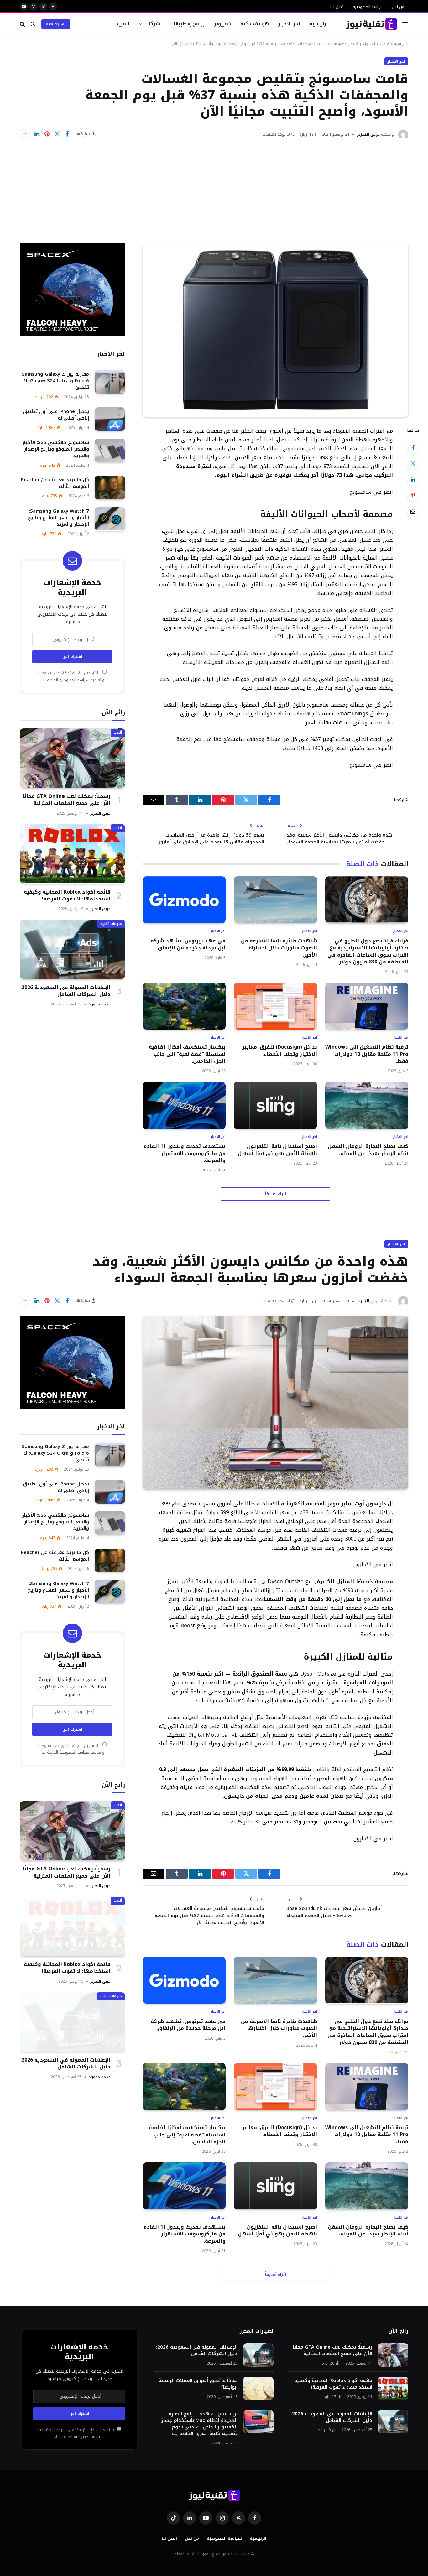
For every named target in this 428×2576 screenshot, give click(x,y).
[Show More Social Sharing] (25, 134)
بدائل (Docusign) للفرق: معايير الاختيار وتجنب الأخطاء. (279, 1051)
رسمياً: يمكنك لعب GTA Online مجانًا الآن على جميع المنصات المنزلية (67, 800)
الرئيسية (320, 24)
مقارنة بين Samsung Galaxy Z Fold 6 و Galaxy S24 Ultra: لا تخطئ (55, 381)
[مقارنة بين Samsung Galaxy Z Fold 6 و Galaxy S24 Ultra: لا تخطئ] (110, 382)
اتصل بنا (337, 7)
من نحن (398, 7)
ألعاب (118, 732)
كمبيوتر (222, 24)
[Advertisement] (214, 187)
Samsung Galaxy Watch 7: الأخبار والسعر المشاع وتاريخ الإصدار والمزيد (58, 518)
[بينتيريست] (47, 134)
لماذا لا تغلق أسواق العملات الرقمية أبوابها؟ (198, 2384)
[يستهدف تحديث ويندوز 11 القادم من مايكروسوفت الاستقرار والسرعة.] (184, 1105)
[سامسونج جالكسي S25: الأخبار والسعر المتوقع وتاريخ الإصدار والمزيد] (110, 450)
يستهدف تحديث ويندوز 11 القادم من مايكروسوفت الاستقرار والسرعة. (184, 1153)
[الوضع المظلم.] (33, 24)
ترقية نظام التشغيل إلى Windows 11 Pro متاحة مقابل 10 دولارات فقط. (367, 1054)
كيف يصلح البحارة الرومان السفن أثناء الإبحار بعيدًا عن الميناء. (368, 1150)
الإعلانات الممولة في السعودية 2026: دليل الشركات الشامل (65, 991)
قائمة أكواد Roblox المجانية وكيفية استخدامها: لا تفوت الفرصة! (67, 895)
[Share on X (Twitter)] (57, 134)
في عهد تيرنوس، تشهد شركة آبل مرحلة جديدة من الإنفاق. (188, 944)
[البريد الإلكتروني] (413, 511)
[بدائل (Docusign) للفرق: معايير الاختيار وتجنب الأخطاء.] (275, 1006)
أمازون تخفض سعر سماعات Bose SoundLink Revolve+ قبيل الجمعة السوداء (334, 1912)
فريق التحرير (368, 134)
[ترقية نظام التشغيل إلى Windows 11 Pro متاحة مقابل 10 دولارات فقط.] (367, 1006)
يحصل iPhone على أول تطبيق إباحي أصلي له (56, 415)
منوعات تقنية (111, 923)
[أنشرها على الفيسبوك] (67, 134)
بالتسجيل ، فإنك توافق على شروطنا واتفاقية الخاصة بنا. (71, 676)
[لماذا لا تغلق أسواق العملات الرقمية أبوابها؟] (258, 2388)
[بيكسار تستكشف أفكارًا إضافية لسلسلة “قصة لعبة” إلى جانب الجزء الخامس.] (184, 1006)
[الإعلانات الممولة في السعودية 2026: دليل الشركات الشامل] (72, 949)
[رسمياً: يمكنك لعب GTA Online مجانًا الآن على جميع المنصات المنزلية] (72, 758)
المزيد (123, 24)
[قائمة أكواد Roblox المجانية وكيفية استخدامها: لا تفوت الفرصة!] (72, 854)
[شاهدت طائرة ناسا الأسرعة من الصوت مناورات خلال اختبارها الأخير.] (275, 900)
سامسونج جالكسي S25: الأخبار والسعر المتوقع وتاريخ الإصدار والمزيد (56, 449)
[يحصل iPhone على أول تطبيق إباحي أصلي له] (110, 419)
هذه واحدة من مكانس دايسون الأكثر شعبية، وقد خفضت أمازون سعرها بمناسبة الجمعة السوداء (339, 839)
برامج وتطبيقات (187, 24)
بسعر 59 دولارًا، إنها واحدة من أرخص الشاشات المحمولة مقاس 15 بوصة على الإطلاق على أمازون (211, 839)
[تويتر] (413, 463)
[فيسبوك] (413, 447)
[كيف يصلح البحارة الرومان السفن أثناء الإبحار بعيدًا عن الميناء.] (367, 1105)
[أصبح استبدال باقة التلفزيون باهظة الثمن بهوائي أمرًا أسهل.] (275, 1105)
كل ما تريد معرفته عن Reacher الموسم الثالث (55, 483)
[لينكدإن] (37, 134)
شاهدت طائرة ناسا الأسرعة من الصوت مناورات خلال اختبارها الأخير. (279, 948)
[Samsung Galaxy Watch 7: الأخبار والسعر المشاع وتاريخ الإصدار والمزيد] (110, 519)
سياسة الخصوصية (368, 7)
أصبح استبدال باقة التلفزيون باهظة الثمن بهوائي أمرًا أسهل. (277, 1150)
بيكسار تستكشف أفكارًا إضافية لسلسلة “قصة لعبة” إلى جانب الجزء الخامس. (187, 1054)
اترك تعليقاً (276, 1194)
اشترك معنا (56, 24)
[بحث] (23, 24)
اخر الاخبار (289, 24)
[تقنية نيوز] (371, 24)
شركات (152, 24)
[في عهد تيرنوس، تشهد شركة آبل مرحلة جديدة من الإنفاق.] (184, 900)
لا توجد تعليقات (276, 134)
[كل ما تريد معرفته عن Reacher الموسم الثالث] (110, 488)
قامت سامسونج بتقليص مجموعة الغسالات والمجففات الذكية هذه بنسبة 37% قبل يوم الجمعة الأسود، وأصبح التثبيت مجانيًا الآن (209, 1915)
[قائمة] (405, 24)
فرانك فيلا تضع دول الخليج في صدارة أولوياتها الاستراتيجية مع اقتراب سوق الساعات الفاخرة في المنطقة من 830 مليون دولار (368, 952)
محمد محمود (100, 1004)
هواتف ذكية (255, 24)
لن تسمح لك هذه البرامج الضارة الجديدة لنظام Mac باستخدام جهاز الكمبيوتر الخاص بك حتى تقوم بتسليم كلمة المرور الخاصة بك (199, 2424)
